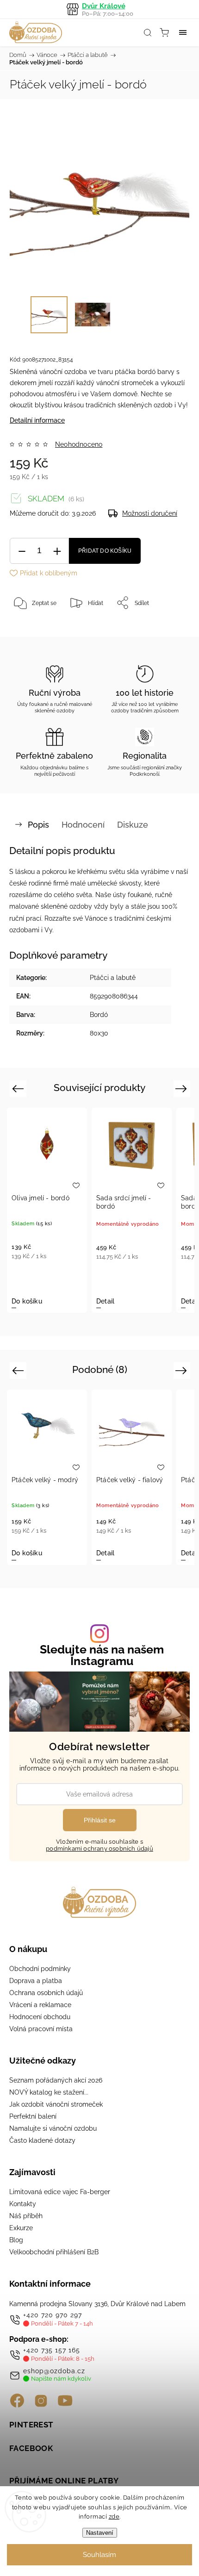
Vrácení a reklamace (40, 2005)
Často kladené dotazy (42, 2140)
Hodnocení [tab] (83, 825)
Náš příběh (26, 2216)
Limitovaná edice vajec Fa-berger (60, 2192)
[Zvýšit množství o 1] (57, 551)
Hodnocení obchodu (40, 2017)
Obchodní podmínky (40, 1969)
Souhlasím (99, 2555)
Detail (105, 1301)
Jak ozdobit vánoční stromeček (56, 2104)
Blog (16, 2240)
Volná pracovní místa (41, 2029)
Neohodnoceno (79, 444)
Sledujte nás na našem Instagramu (102, 1655)
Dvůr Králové (108, 9)
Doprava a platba (36, 1981)
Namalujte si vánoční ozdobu (53, 2128)
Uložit (31, 632)
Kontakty (23, 2204)
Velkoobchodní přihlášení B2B (54, 2252)
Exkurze (21, 2228)
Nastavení (100, 2533)
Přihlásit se (100, 1820)
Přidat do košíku (105, 551)
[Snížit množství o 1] (22, 551)
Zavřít (169, 626)
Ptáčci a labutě (113, 978)
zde (114, 2517)
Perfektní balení (33, 2116)
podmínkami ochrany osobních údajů (99, 1849)
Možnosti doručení (150, 513)
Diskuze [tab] (133, 825)
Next (183, 1088)
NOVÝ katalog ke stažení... (49, 2092)
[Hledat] (148, 32)
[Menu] (183, 32)
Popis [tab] (38, 825)
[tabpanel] (47, 1210)
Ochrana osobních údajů (46, 1993)
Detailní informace (37, 420)
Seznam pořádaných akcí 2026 (56, 2080)
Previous (19, 1088)
